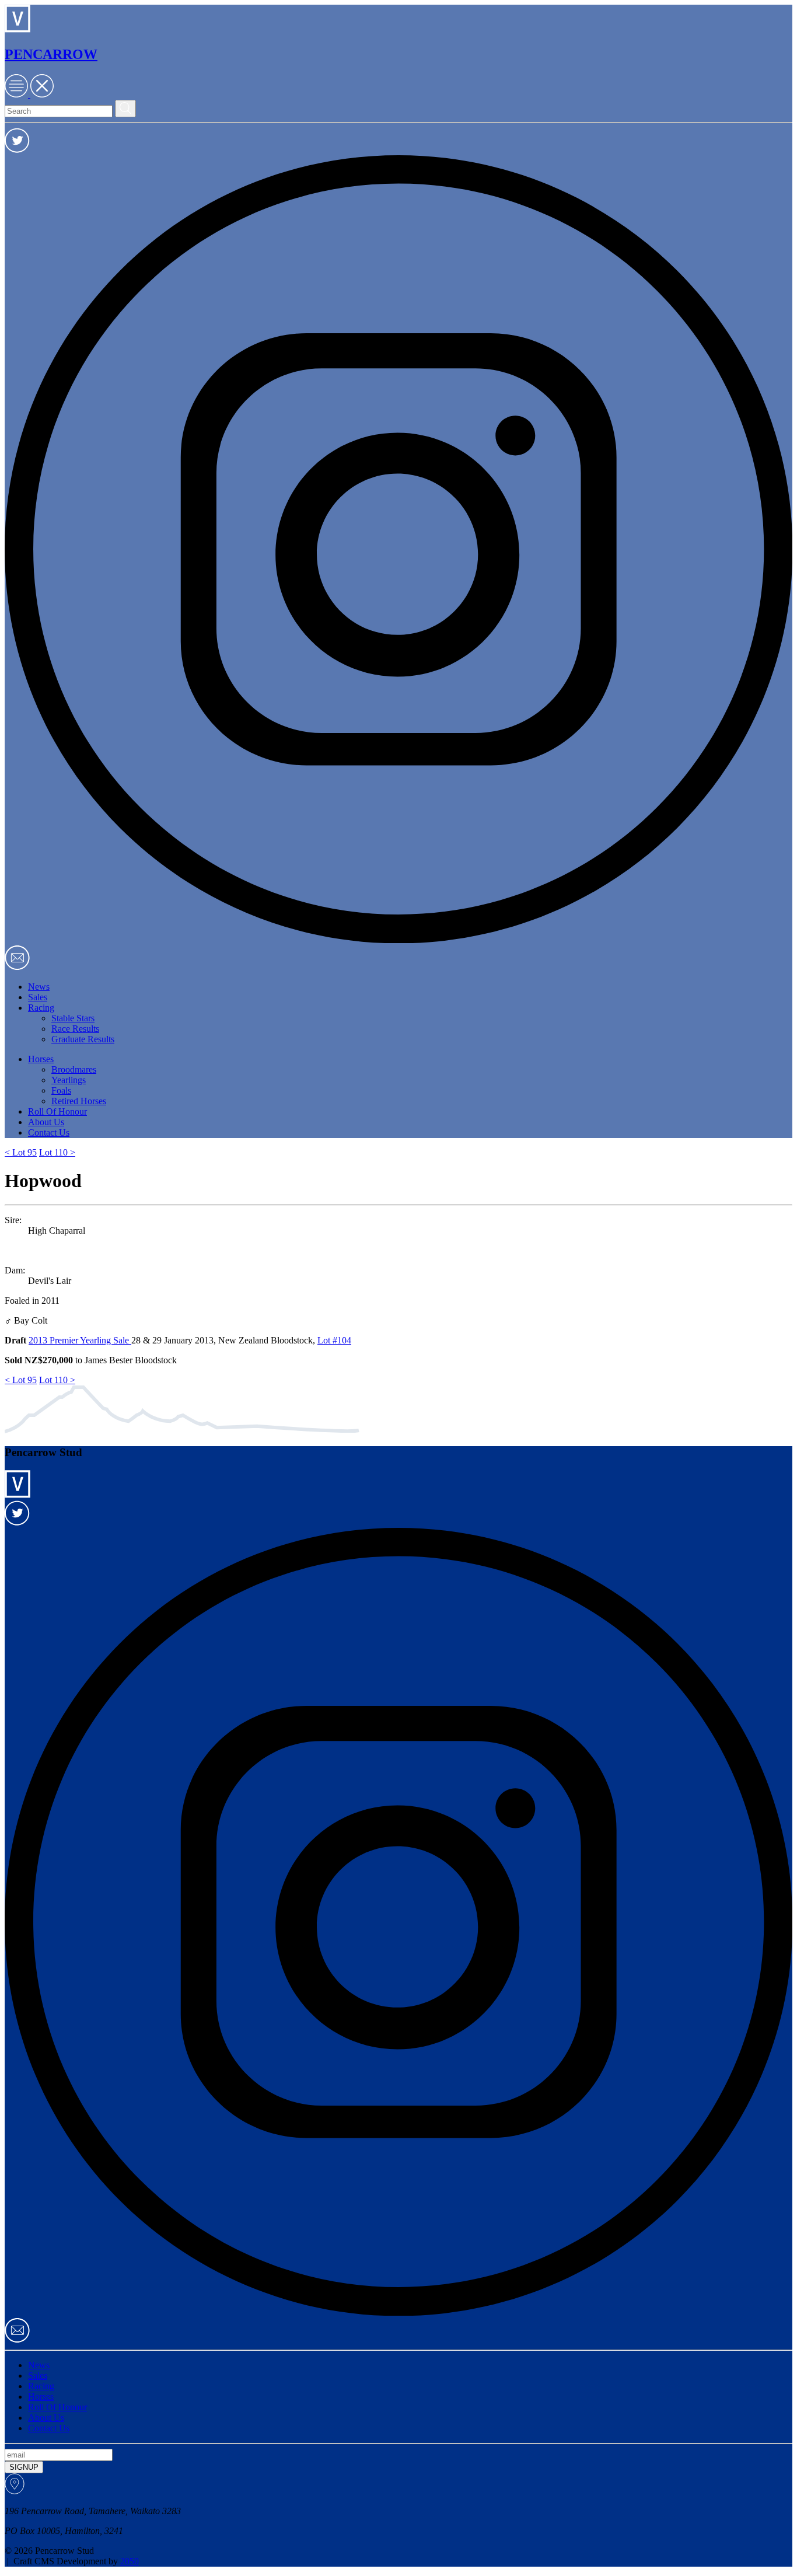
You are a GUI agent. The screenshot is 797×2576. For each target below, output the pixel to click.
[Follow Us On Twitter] (17, 150)
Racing (41, 1008)
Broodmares (74, 1069)
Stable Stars (73, 1018)
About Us (46, 1122)
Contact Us (49, 1132)
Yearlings (69, 1080)
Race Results (75, 1029)
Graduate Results (83, 1039)
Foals (61, 1090)
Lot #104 (334, 1340)
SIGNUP (24, 2467)
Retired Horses (79, 1101)
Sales (38, 997)
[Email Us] (17, 967)
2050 (130, 2561)
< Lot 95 (21, 1152)
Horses (41, 1059)
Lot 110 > (57, 1152)
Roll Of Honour (57, 1111)
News (39, 987)
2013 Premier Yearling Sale (80, 1340)
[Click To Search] (125, 109)
